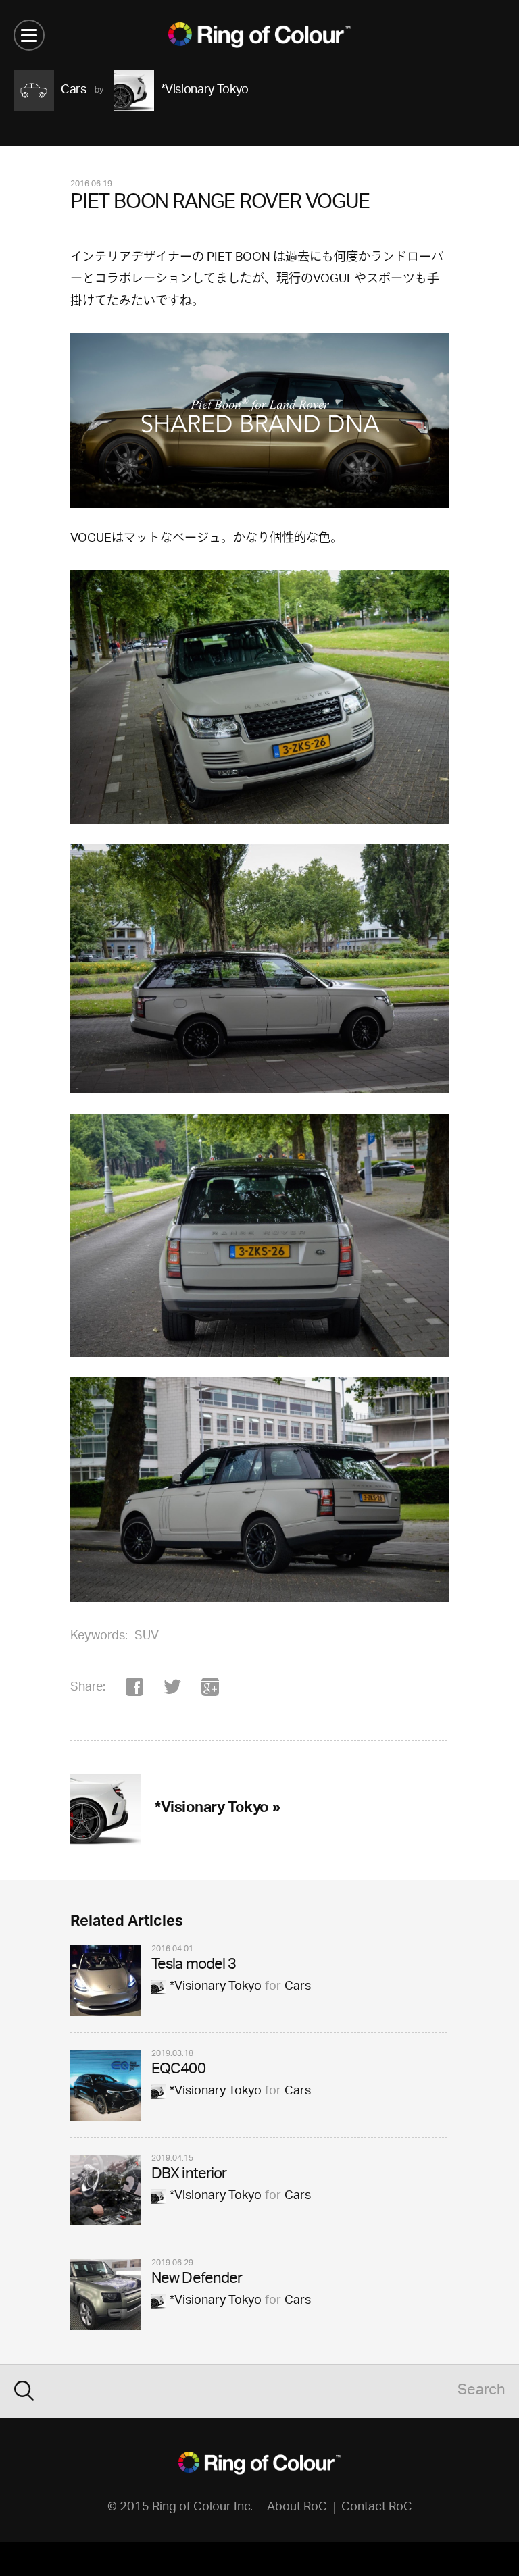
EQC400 (178, 2070)
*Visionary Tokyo (216, 1987)
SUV (147, 1637)
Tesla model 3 (194, 1966)
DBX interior (189, 2175)
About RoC (297, 2508)
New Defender (197, 2280)
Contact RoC (377, 2508)
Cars (298, 1987)
